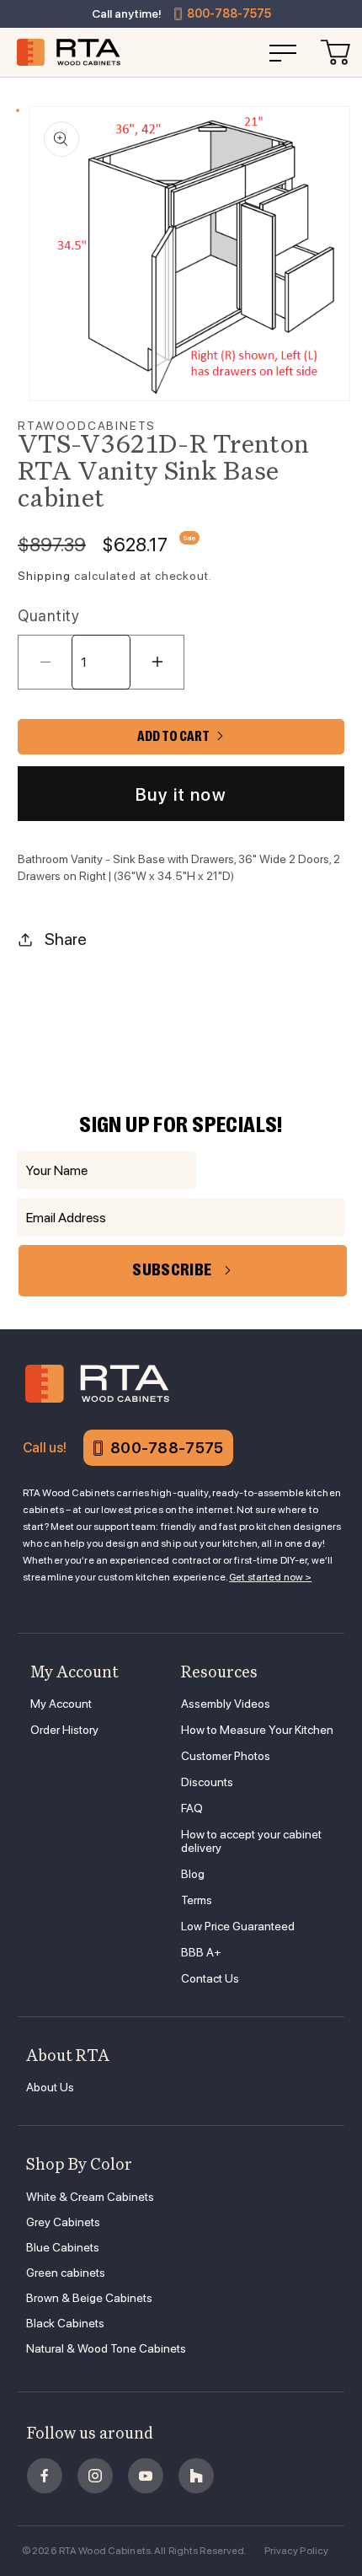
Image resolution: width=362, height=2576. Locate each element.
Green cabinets (66, 2273)
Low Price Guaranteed (238, 1926)
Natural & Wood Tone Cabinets (106, 2348)
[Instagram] (95, 2476)
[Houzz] (196, 2476)
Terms (197, 1900)
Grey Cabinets (63, 2222)
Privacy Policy (297, 2551)
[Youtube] (146, 2476)
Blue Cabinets (63, 2247)
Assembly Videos (226, 1704)
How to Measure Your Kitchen (257, 1730)
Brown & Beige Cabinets (89, 2298)
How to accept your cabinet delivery (251, 1841)
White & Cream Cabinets (90, 2197)
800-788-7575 (229, 13)
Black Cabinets (65, 2323)
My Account (61, 1704)
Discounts (207, 1782)
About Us (50, 2087)
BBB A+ (201, 1952)
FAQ (192, 1808)
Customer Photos (226, 1756)
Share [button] (66, 939)
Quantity (48, 616)
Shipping (44, 576)
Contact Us (210, 1978)
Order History (64, 1730)
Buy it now (181, 794)
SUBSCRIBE (172, 1270)
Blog (193, 1874)
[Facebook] (45, 2476)
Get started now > (270, 1577)
